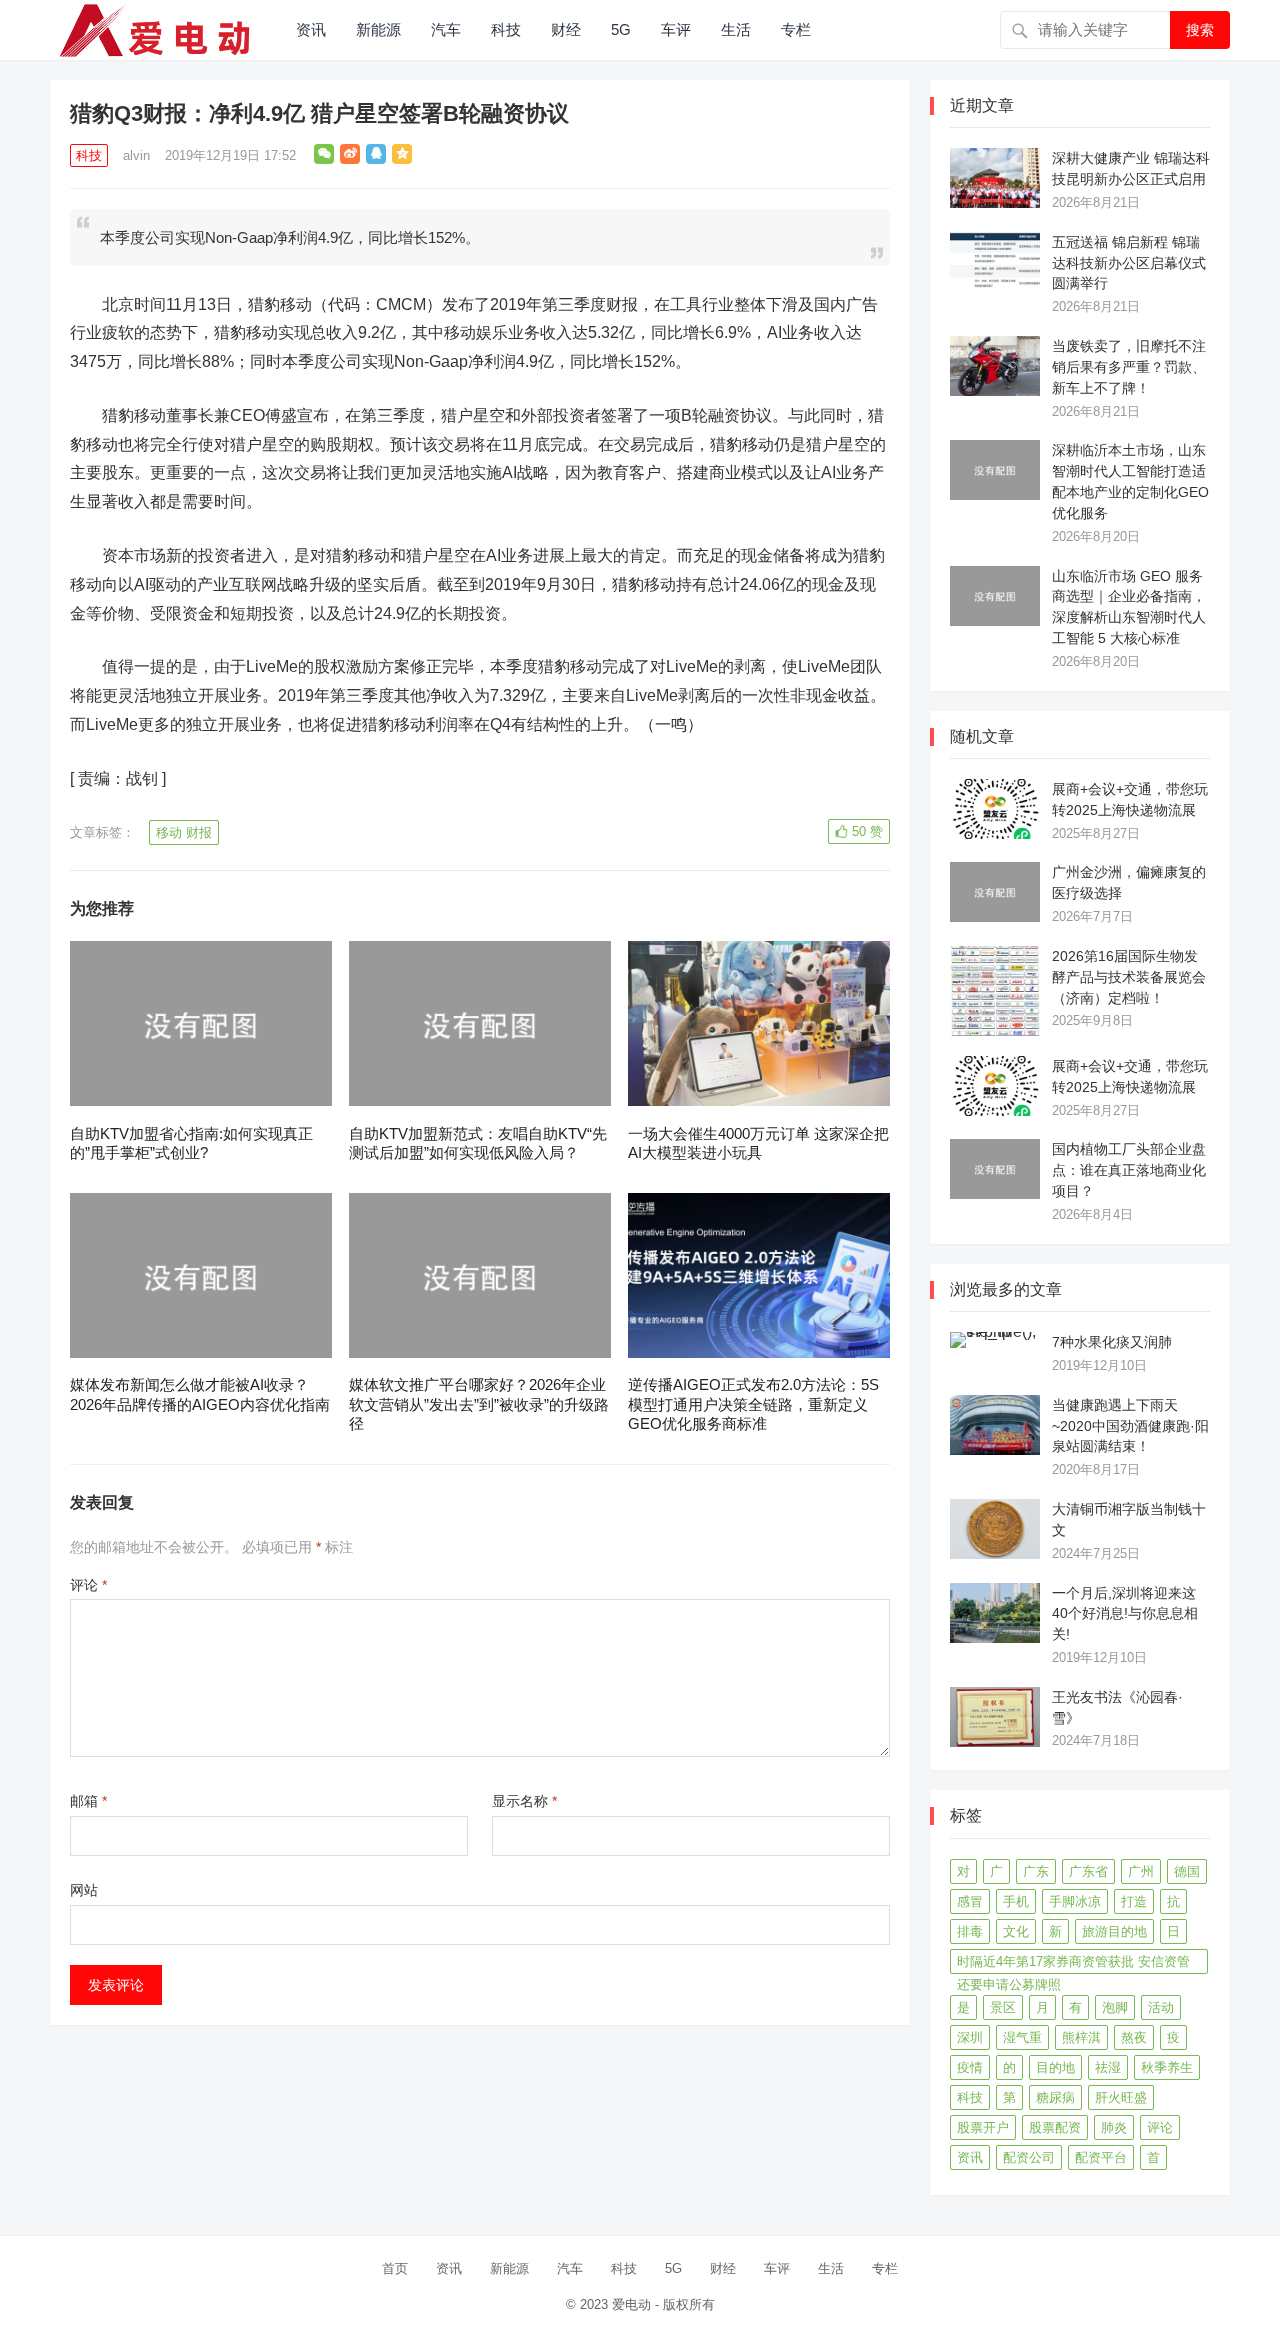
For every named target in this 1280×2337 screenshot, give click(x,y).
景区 (1003, 2007)
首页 (395, 2268)
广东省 (1088, 1871)
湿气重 (1022, 2037)
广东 (1036, 1871)
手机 (1016, 1901)
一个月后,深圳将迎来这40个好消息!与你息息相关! (1125, 1614)
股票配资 (1055, 2127)
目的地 (1055, 2067)
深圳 (970, 2037)
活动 (1161, 2007)
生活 (736, 29)
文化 (1016, 1931)
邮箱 (88, 1801)
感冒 (970, 1901)
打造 (1134, 1901)
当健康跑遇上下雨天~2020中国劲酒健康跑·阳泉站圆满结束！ (1130, 1426)
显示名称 (524, 1801)
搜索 (1200, 30)
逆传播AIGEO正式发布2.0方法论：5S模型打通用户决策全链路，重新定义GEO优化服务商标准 (753, 1404)
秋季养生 (1167, 2067)
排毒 (970, 1931)
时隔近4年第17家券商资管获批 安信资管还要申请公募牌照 (1073, 1964)
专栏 (796, 29)
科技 (506, 29)
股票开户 (983, 2127)
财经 (566, 29)
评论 (88, 1585)
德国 (1187, 1871)
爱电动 (631, 2304)
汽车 (446, 29)
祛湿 (1108, 2067)
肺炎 (1114, 2127)
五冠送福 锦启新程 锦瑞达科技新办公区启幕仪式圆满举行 (1129, 263)
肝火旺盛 (1121, 2097)
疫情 (970, 2067)
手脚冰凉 (1075, 1901)
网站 (84, 1890)
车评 (676, 29)
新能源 (378, 29)
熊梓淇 (1081, 2037)
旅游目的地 (1114, 1931)
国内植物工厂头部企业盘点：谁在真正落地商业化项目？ (1129, 1170)
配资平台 (1101, 2157)
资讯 (311, 29)
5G (621, 29)
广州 (1141, 1871)
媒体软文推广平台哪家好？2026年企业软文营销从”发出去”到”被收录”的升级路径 (479, 1404)
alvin (136, 155)
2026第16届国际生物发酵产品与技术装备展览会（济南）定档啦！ (1129, 977)
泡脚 (1115, 2007)
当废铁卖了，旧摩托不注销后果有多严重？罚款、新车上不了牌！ (1129, 367)
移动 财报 (184, 832)
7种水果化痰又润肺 (1112, 1342)
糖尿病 (1055, 2097)
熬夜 (1134, 2037)
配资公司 (1029, 2157)
